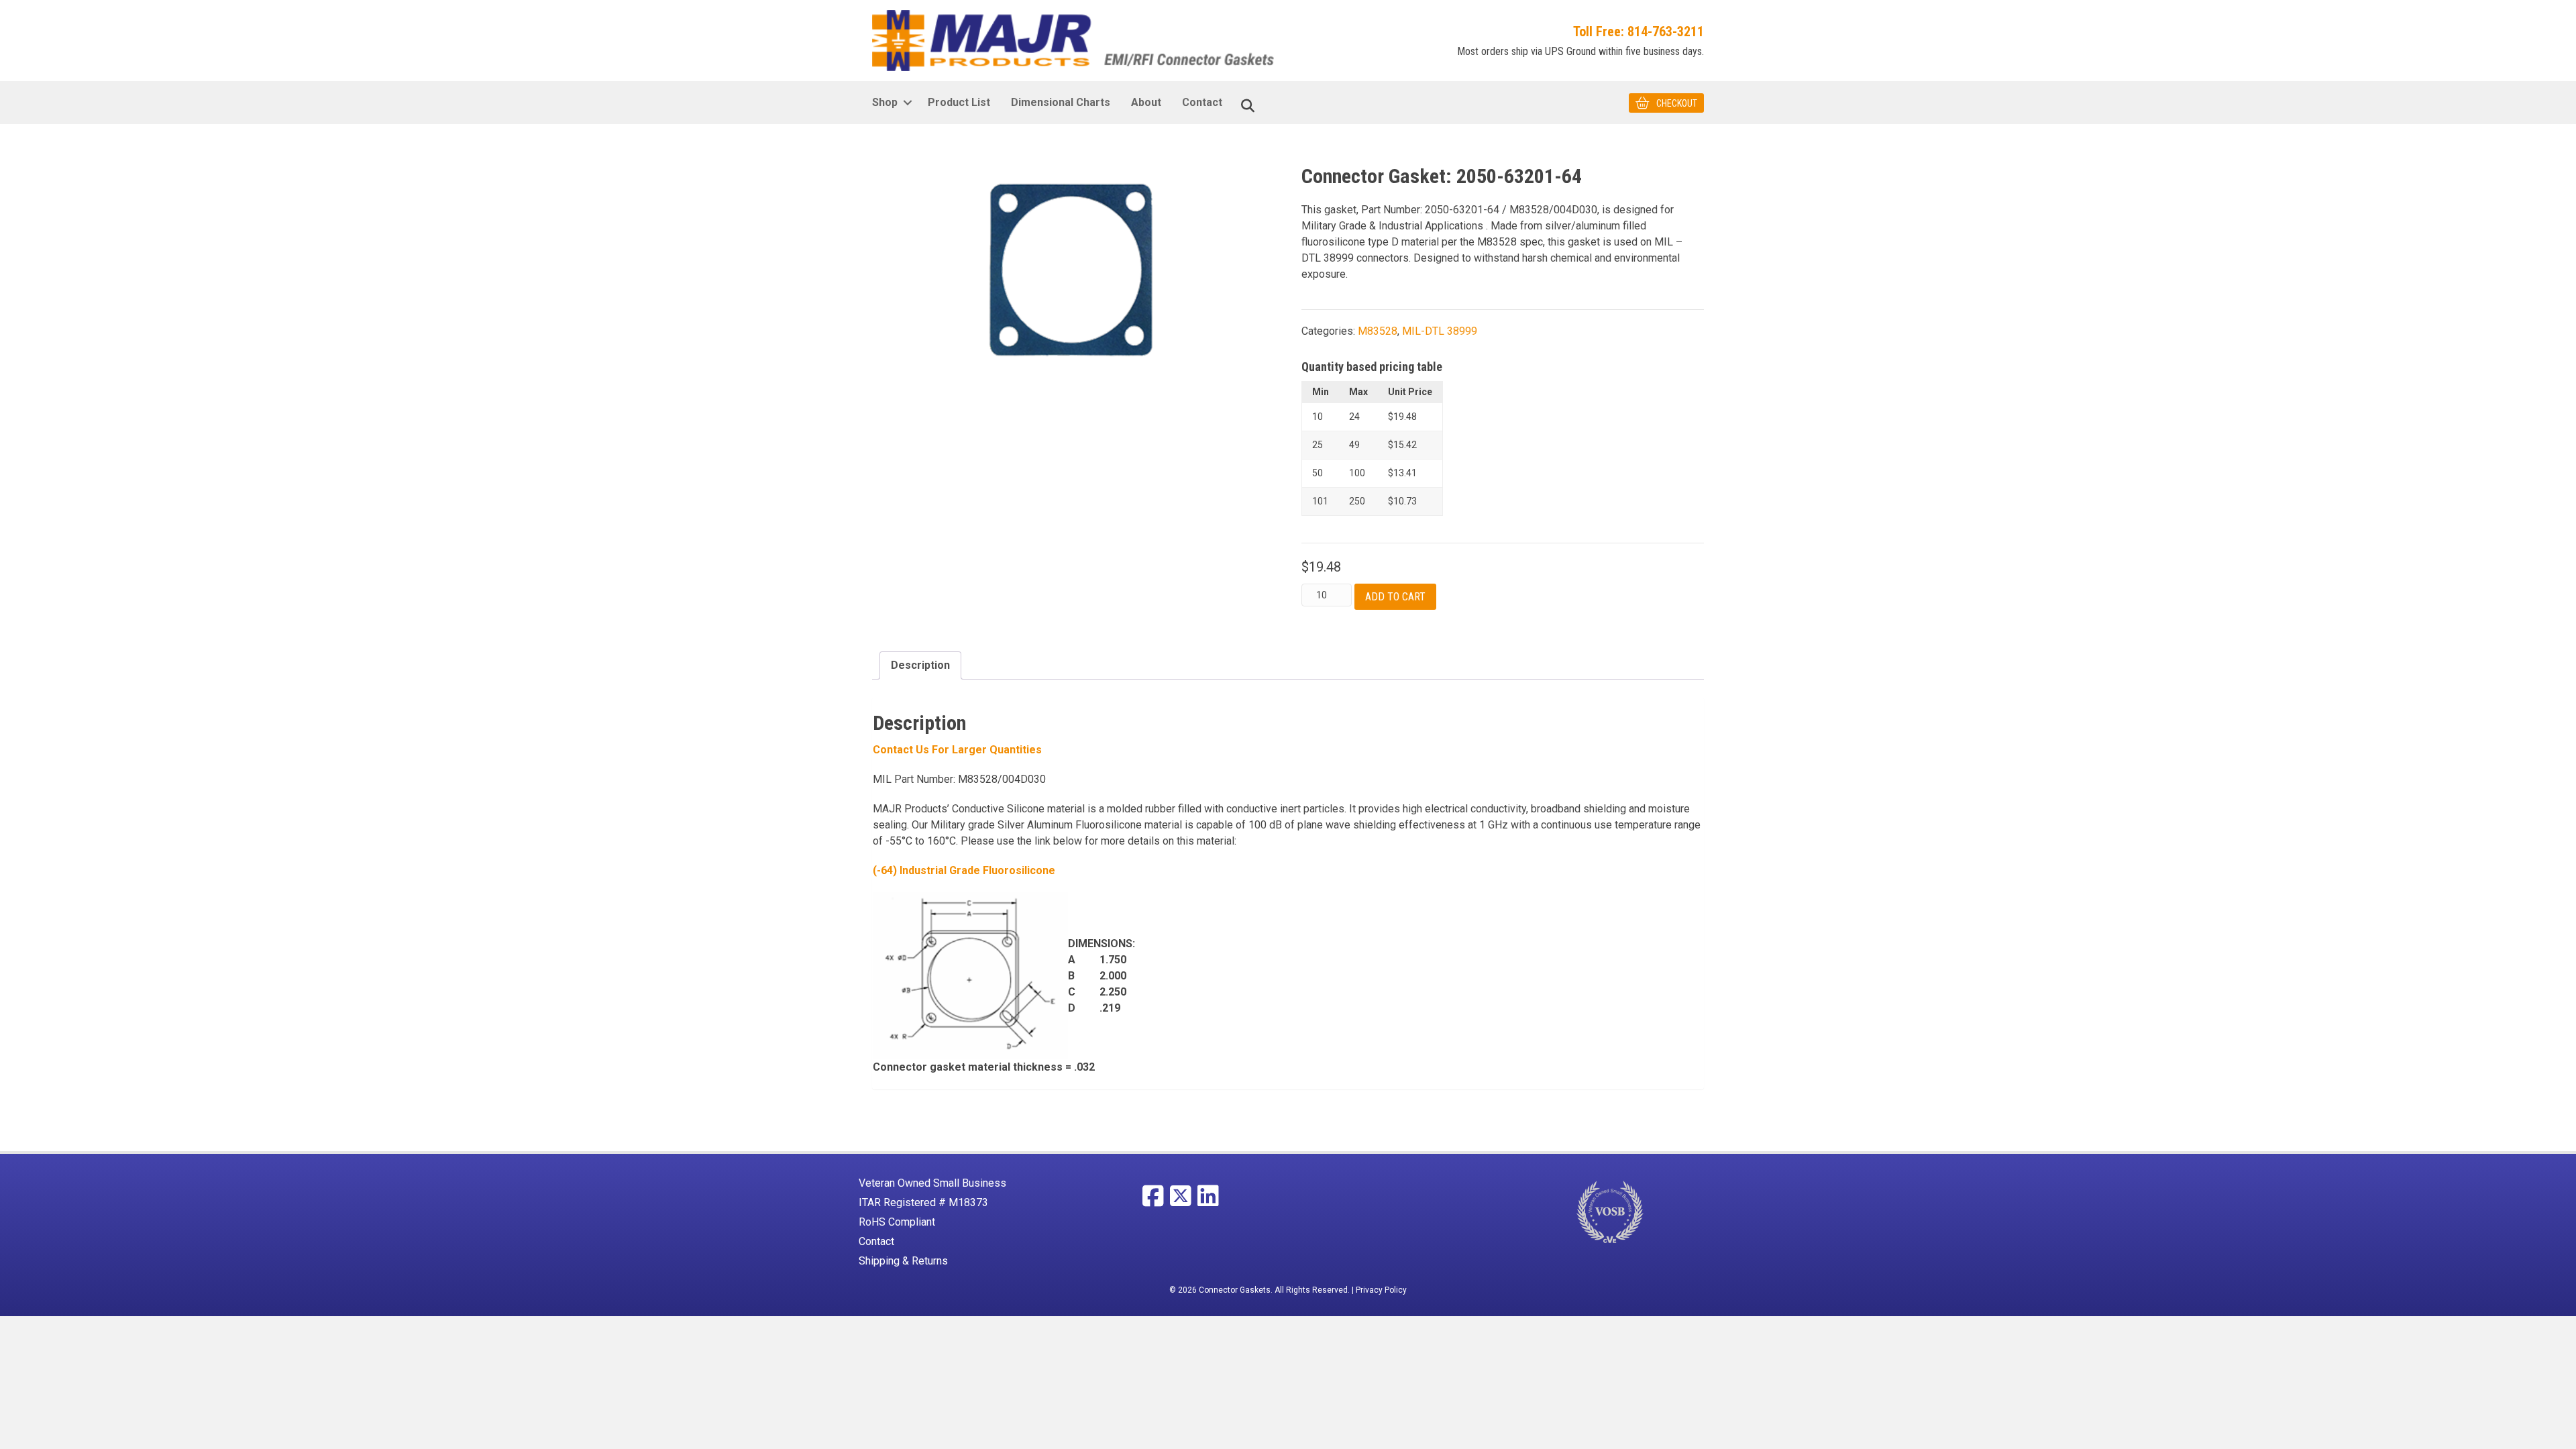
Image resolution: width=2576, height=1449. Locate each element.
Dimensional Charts (1061, 102)
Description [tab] (920, 665)
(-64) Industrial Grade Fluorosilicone (964, 870)
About (1146, 102)
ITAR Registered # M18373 (923, 1202)
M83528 (1378, 331)
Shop (885, 102)
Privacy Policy (1381, 1290)
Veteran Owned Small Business (932, 1183)
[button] (907, 103)
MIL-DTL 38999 (1440, 331)
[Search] (1248, 106)
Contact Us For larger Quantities (957, 750)
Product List (959, 102)
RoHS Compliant (897, 1222)
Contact (1202, 102)
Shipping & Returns (903, 1261)
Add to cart (1395, 597)
